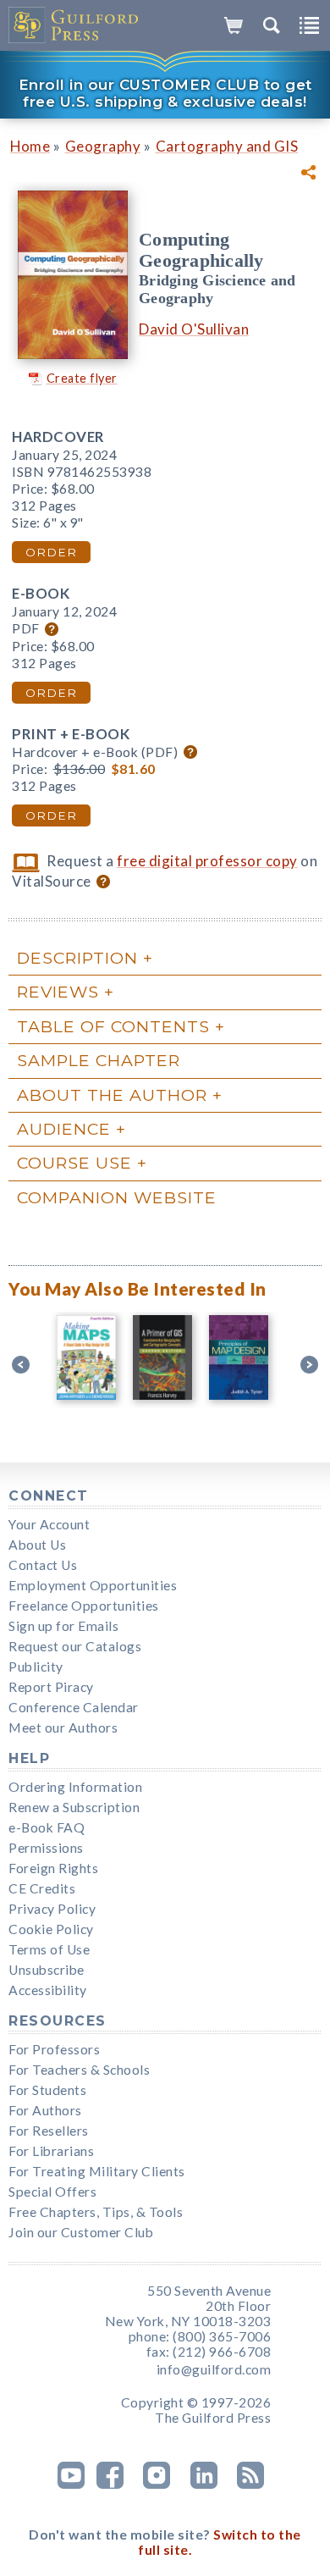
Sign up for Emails (63, 1626)
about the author (112, 1095)
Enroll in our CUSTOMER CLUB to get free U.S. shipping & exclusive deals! (165, 93)
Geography (103, 146)
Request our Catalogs (75, 1646)
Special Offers (52, 2192)
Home (30, 146)
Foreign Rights (53, 1868)
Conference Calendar (74, 1707)
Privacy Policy (52, 1909)
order (51, 552)
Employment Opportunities (93, 1585)
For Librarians (51, 2151)
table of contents (113, 1026)
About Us (37, 1545)
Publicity (36, 1667)
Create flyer (82, 378)
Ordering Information (75, 1787)
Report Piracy (51, 1687)
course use (74, 1163)
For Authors (45, 2110)
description (77, 958)
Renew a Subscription (74, 1807)
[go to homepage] (74, 25)
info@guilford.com (214, 2369)
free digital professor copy (207, 861)
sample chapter (99, 1060)
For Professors (54, 2049)
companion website (117, 1197)
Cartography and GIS (227, 146)
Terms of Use (49, 1949)
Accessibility (48, 1990)
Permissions (46, 1848)
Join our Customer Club (81, 2232)
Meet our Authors (63, 1727)
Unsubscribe (47, 1970)
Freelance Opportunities (84, 1606)
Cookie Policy (51, 1929)
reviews (58, 992)
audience (64, 1129)
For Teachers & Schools (79, 2070)
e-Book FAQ (47, 1827)
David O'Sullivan (194, 329)
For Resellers (49, 2131)
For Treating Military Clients (97, 2171)
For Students (47, 2090)
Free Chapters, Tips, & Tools (96, 2212)
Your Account (49, 1524)
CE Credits (42, 1888)
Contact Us (43, 1565)
